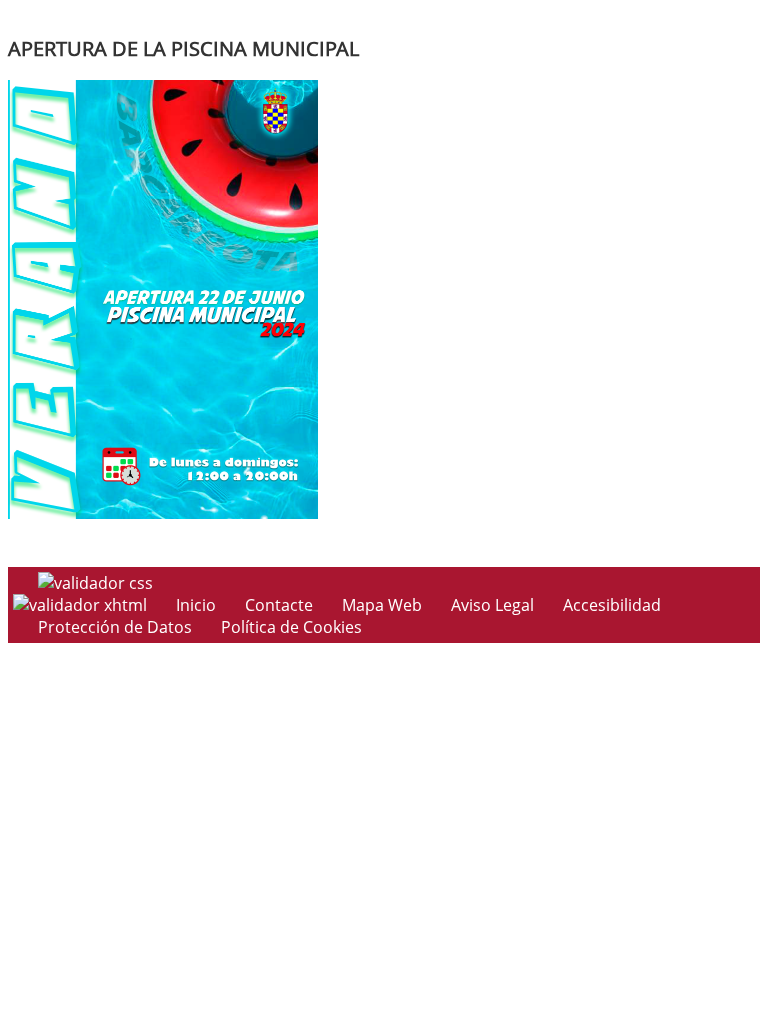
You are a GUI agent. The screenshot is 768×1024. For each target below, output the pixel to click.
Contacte (279, 605)
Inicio (196, 605)
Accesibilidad (612, 605)
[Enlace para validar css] (95, 583)
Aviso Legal (492, 605)
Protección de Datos (115, 627)
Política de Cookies (291, 627)
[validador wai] (82, 605)
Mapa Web (382, 605)
